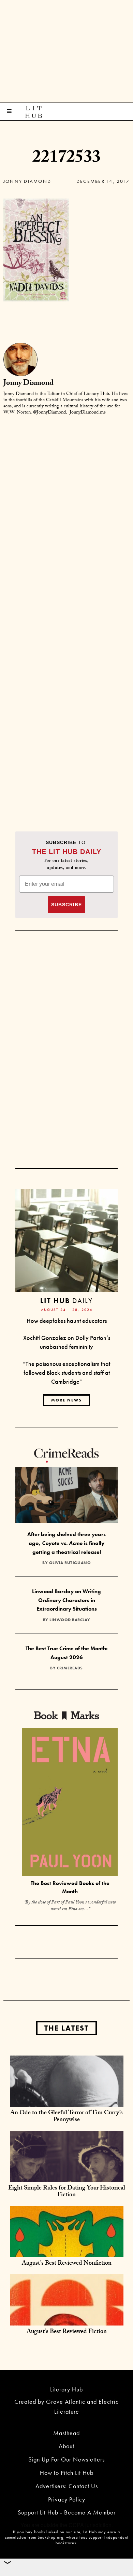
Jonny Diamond (27, 181)
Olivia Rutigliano (70, 1563)
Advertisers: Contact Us (67, 2486)
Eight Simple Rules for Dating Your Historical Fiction (67, 2192)
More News (66, 1400)
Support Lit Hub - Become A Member (67, 2512)
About (66, 2446)
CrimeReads (70, 1668)
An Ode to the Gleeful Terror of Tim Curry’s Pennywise (66, 2117)
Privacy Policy (67, 2499)
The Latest (66, 2028)
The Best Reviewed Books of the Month (70, 1887)
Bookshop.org (50, 2537)
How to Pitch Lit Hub (67, 2473)
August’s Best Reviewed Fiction (67, 2332)
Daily (66, 1300)
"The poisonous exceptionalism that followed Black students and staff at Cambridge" (67, 1372)
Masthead (66, 2433)
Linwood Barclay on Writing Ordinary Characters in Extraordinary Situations (66, 1600)
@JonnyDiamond (49, 413)
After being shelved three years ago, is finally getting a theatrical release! (66, 1543)
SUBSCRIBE (66, 905)
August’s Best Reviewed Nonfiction (67, 2264)
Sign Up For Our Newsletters (66, 2459)
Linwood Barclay (70, 1620)
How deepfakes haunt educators (67, 1321)
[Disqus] (66, 507)
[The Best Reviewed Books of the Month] (70, 1803)
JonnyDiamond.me (88, 413)
